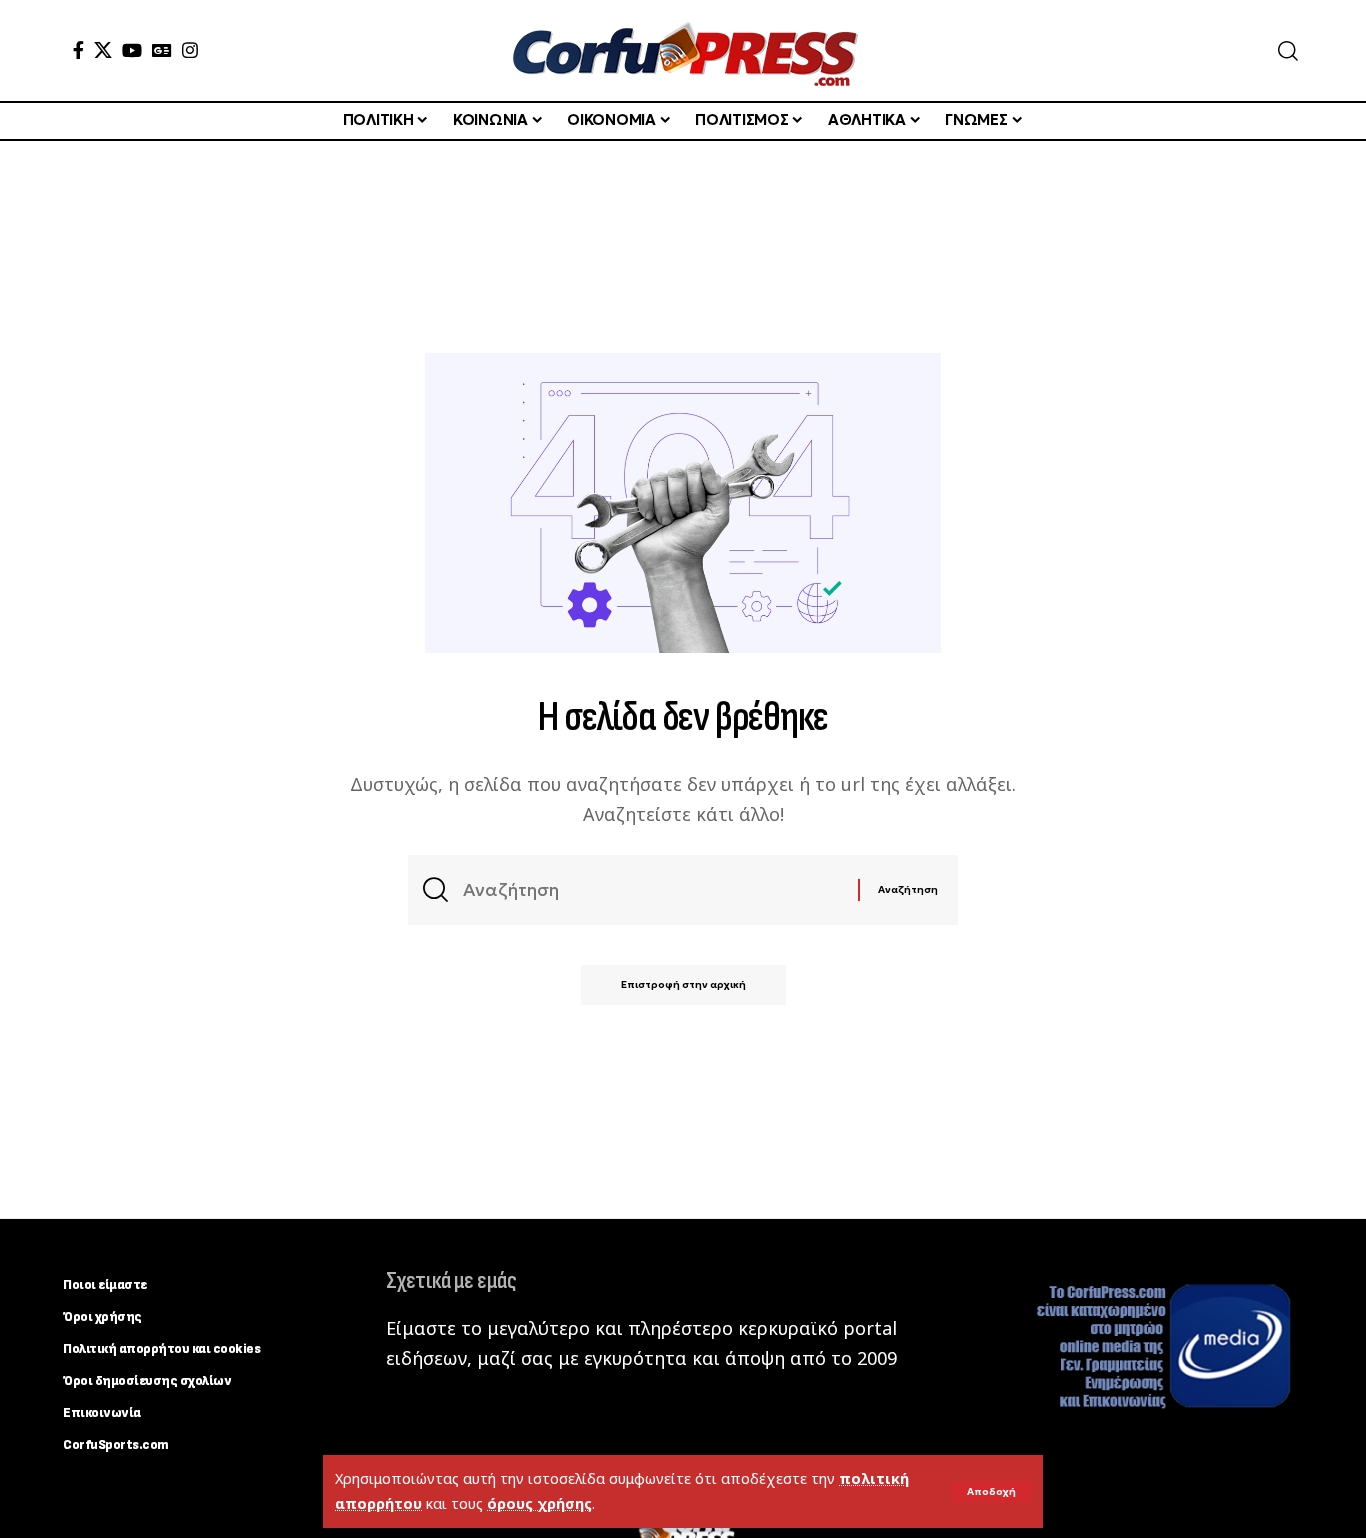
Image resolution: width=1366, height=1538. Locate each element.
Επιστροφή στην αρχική (683, 984)
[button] (991, 1492)
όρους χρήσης (539, 1503)
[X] (103, 50)
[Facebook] (78, 50)
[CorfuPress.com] (683, 50)
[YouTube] (132, 50)
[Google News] (162, 50)
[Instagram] (190, 50)
